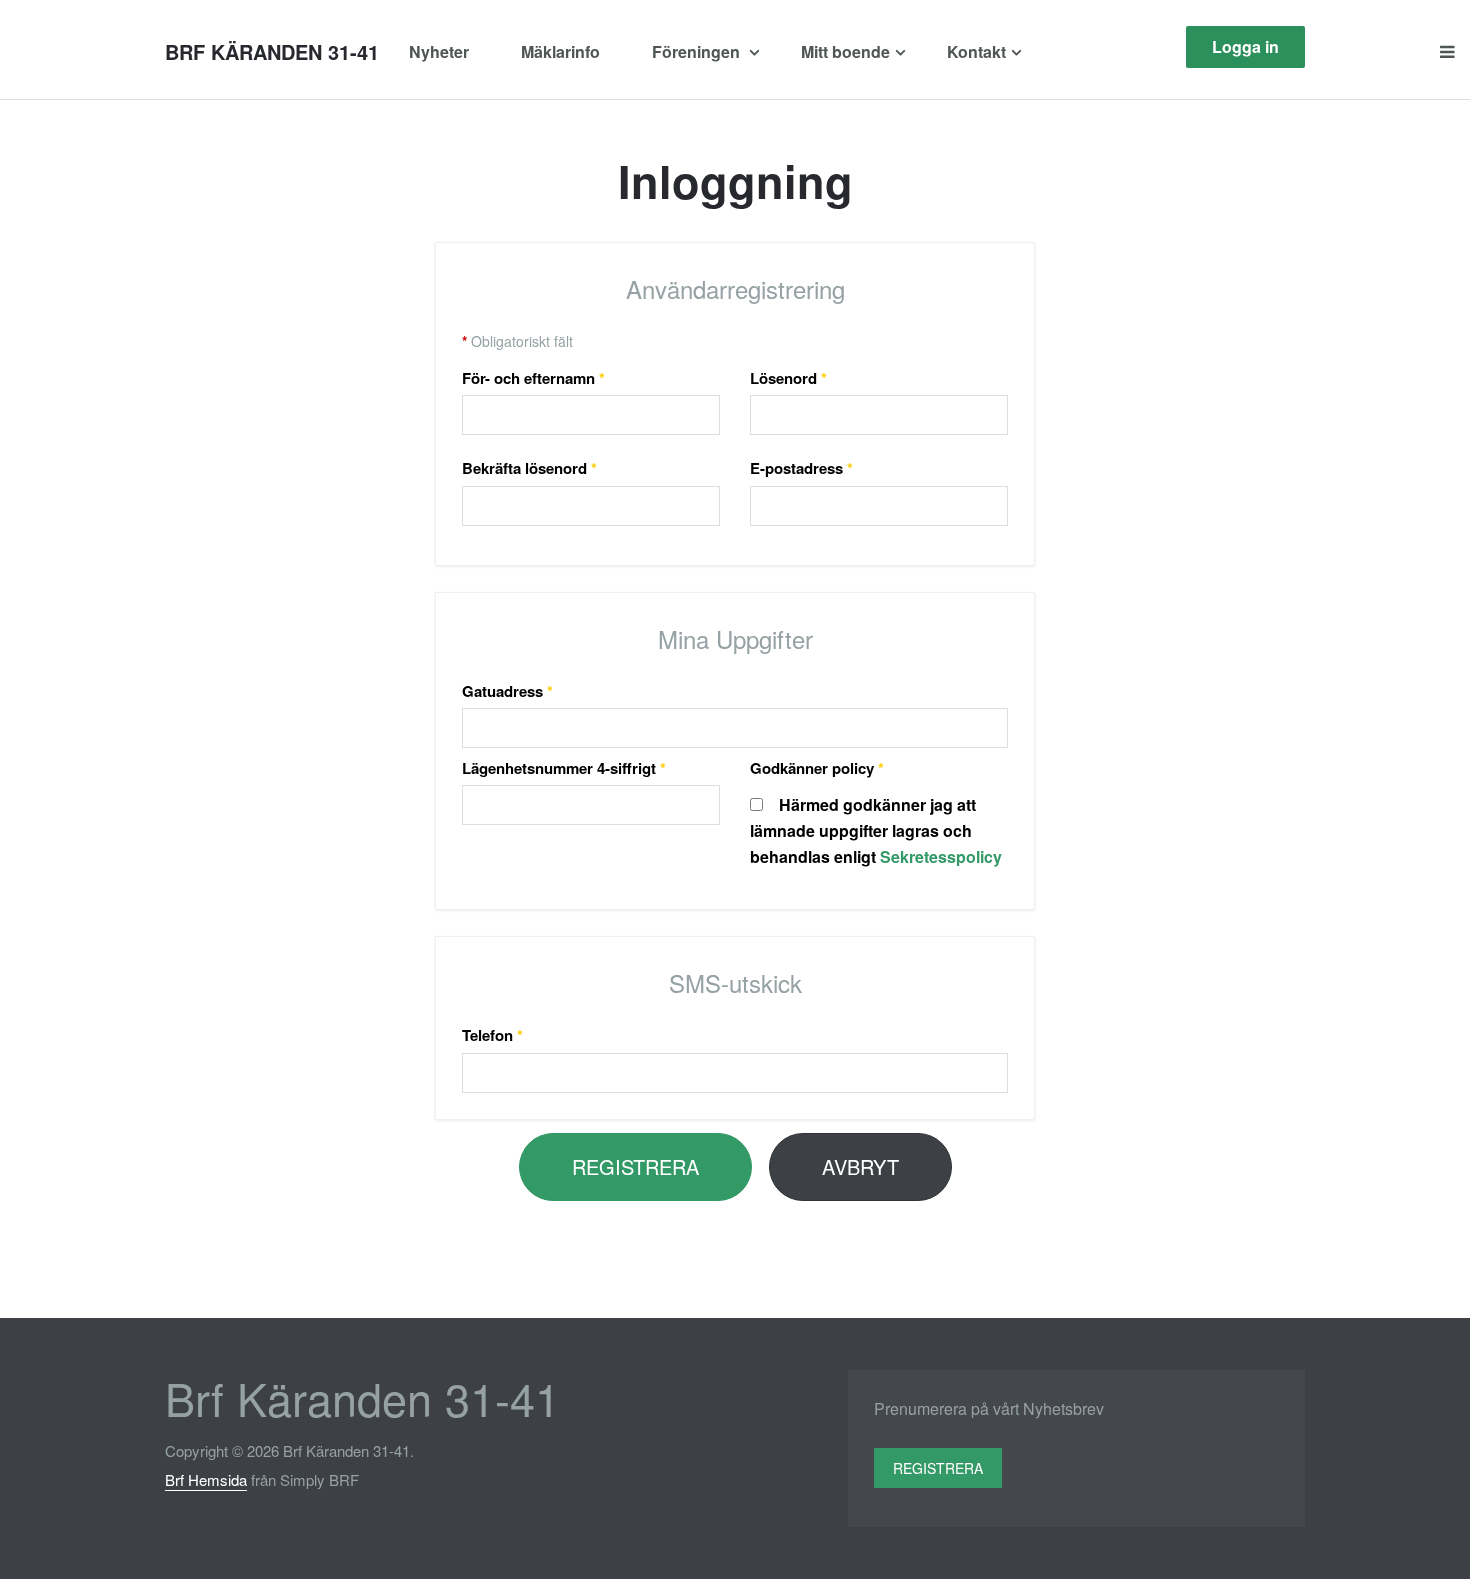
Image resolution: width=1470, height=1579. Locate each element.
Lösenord (788, 378)
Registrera (635, 1166)
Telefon (492, 1035)
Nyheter (439, 51)
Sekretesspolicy (941, 856)
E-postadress (801, 468)
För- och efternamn (533, 378)
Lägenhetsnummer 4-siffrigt (564, 768)
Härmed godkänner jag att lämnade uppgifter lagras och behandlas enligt (876, 830)
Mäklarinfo (560, 51)
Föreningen (698, 51)
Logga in (1245, 46)
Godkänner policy (817, 768)
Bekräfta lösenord (529, 468)
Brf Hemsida (206, 1479)
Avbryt (860, 1166)
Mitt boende (845, 51)
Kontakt (976, 51)
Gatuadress (507, 691)
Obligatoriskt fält (517, 341)
